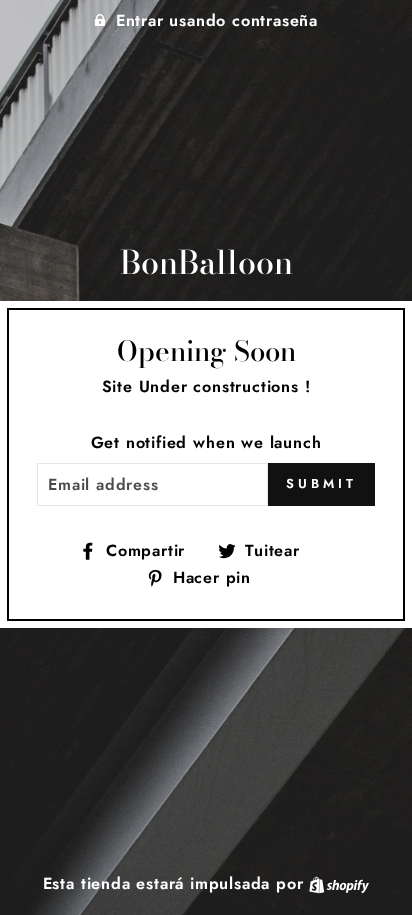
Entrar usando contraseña (217, 20)
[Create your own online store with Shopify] (339, 883)
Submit (321, 483)
